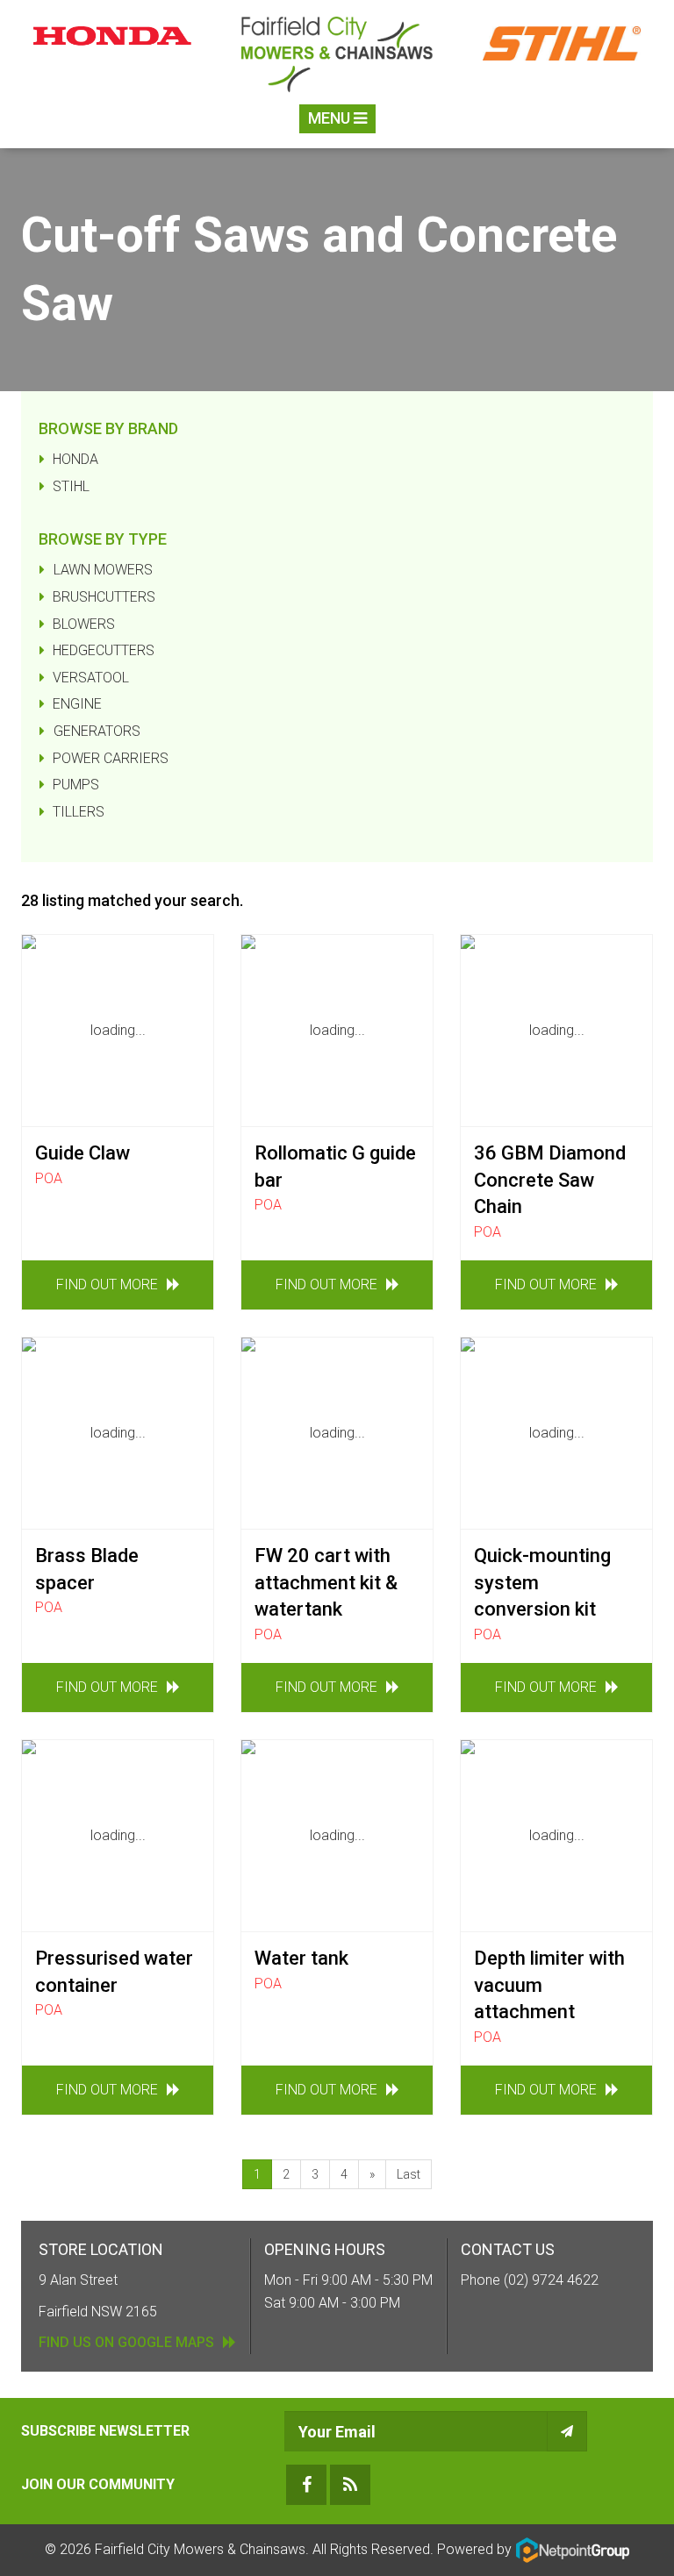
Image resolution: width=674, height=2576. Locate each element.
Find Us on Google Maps (126, 2342)
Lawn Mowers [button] (103, 570)
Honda (75, 459)
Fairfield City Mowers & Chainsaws (200, 2549)
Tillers (79, 812)
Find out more (107, 1284)
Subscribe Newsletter (105, 2431)
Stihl (71, 486)
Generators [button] (97, 731)
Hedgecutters (104, 650)
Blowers (84, 624)
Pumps (76, 785)
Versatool (91, 678)
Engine (77, 704)
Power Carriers (111, 758)
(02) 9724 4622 (551, 2280)
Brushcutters (104, 597)
